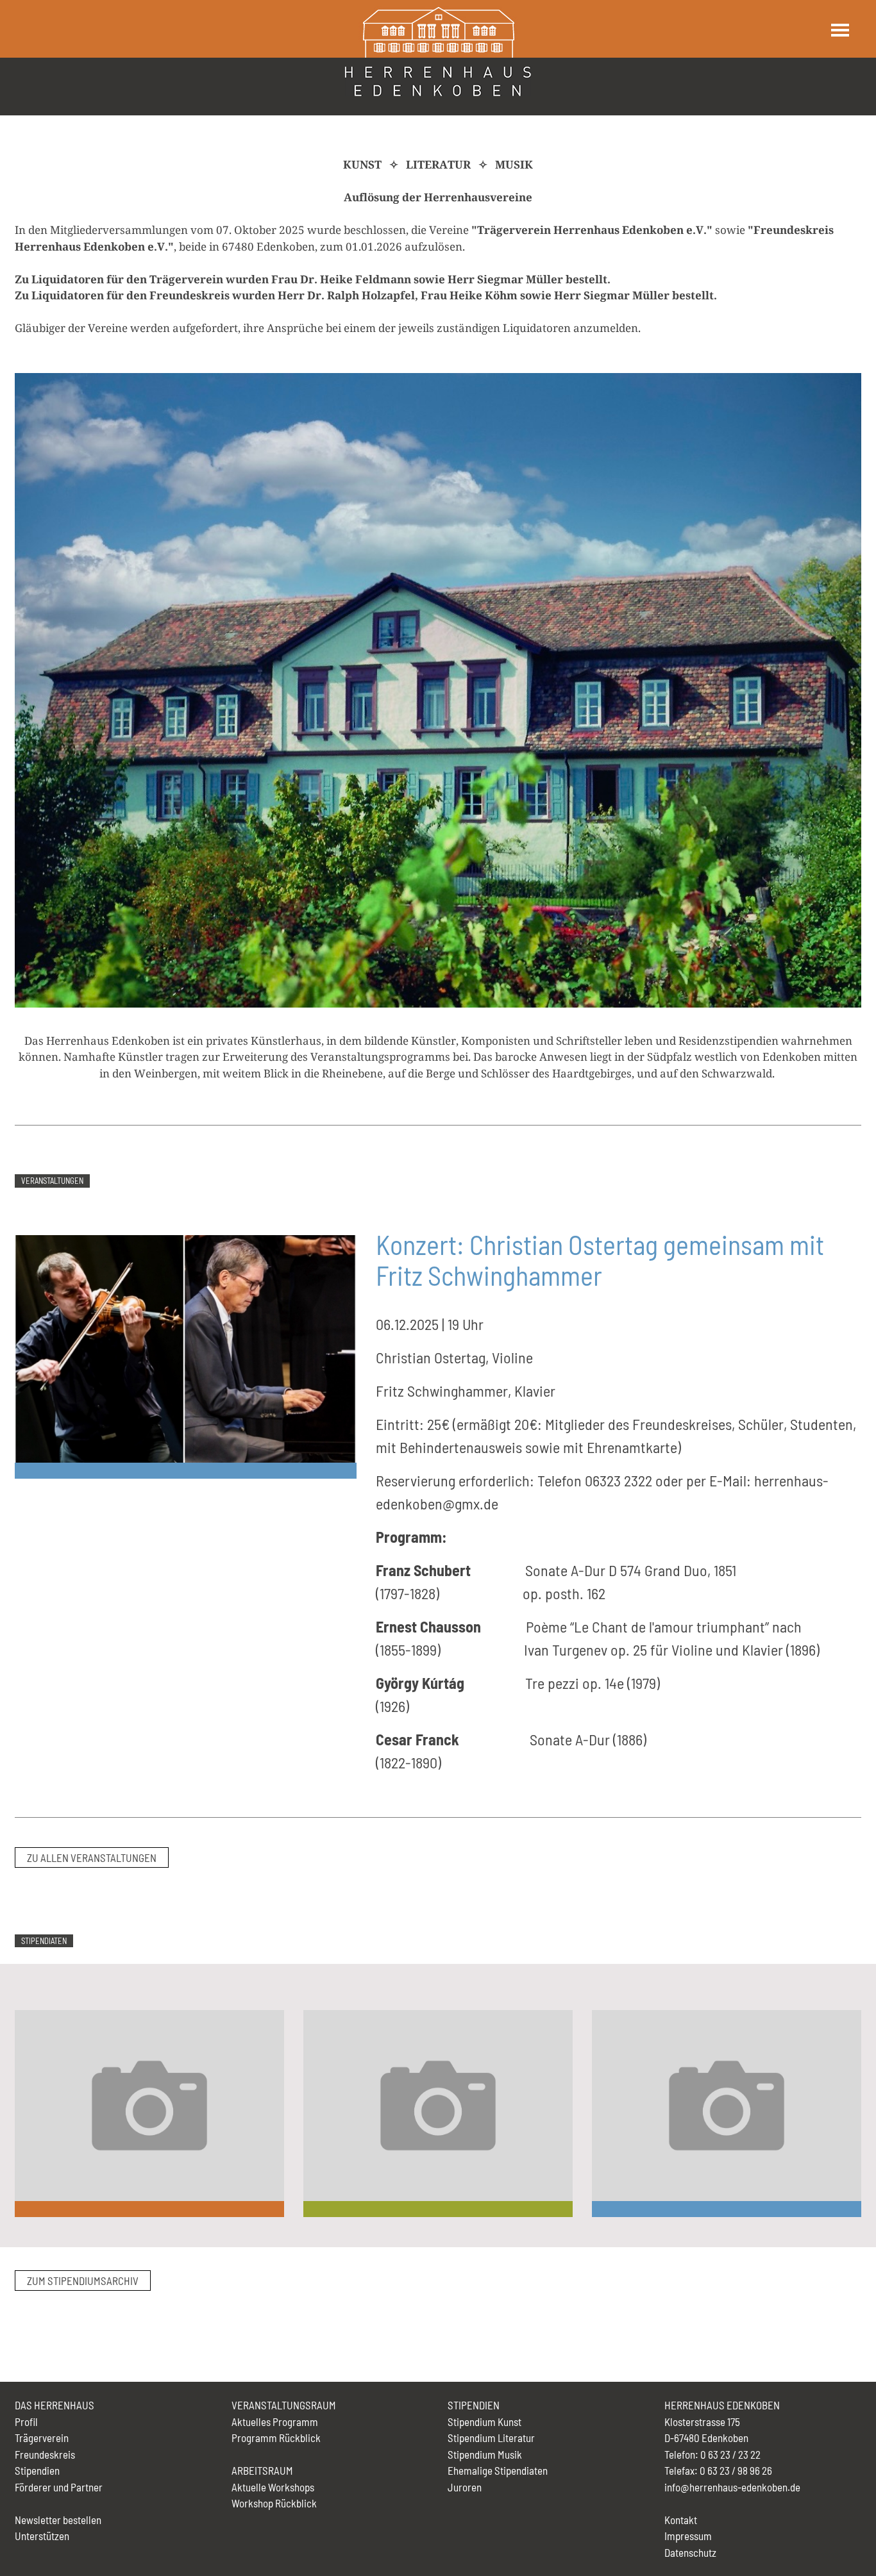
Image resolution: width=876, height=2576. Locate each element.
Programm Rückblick (276, 2438)
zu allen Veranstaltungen (92, 1857)
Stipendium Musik (485, 2454)
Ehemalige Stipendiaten (498, 2470)
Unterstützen (42, 2536)
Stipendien (37, 2470)
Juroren (465, 2487)
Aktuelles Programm (275, 2422)
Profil (26, 2422)
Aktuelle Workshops (273, 2487)
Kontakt (681, 2520)
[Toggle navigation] (839, 30)
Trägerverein (42, 2438)
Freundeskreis (45, 2454)
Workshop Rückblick (274, 2503)
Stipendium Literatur (491, 2438)
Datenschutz (690, 2552)
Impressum (688, 2536)
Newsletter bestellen (58, 2520)
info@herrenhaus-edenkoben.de (732, 2487)
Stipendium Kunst (484, 2422)
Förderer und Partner (59, 2487)
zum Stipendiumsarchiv (83, 2281)
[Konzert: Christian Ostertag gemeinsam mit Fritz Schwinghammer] (185, 1347)
